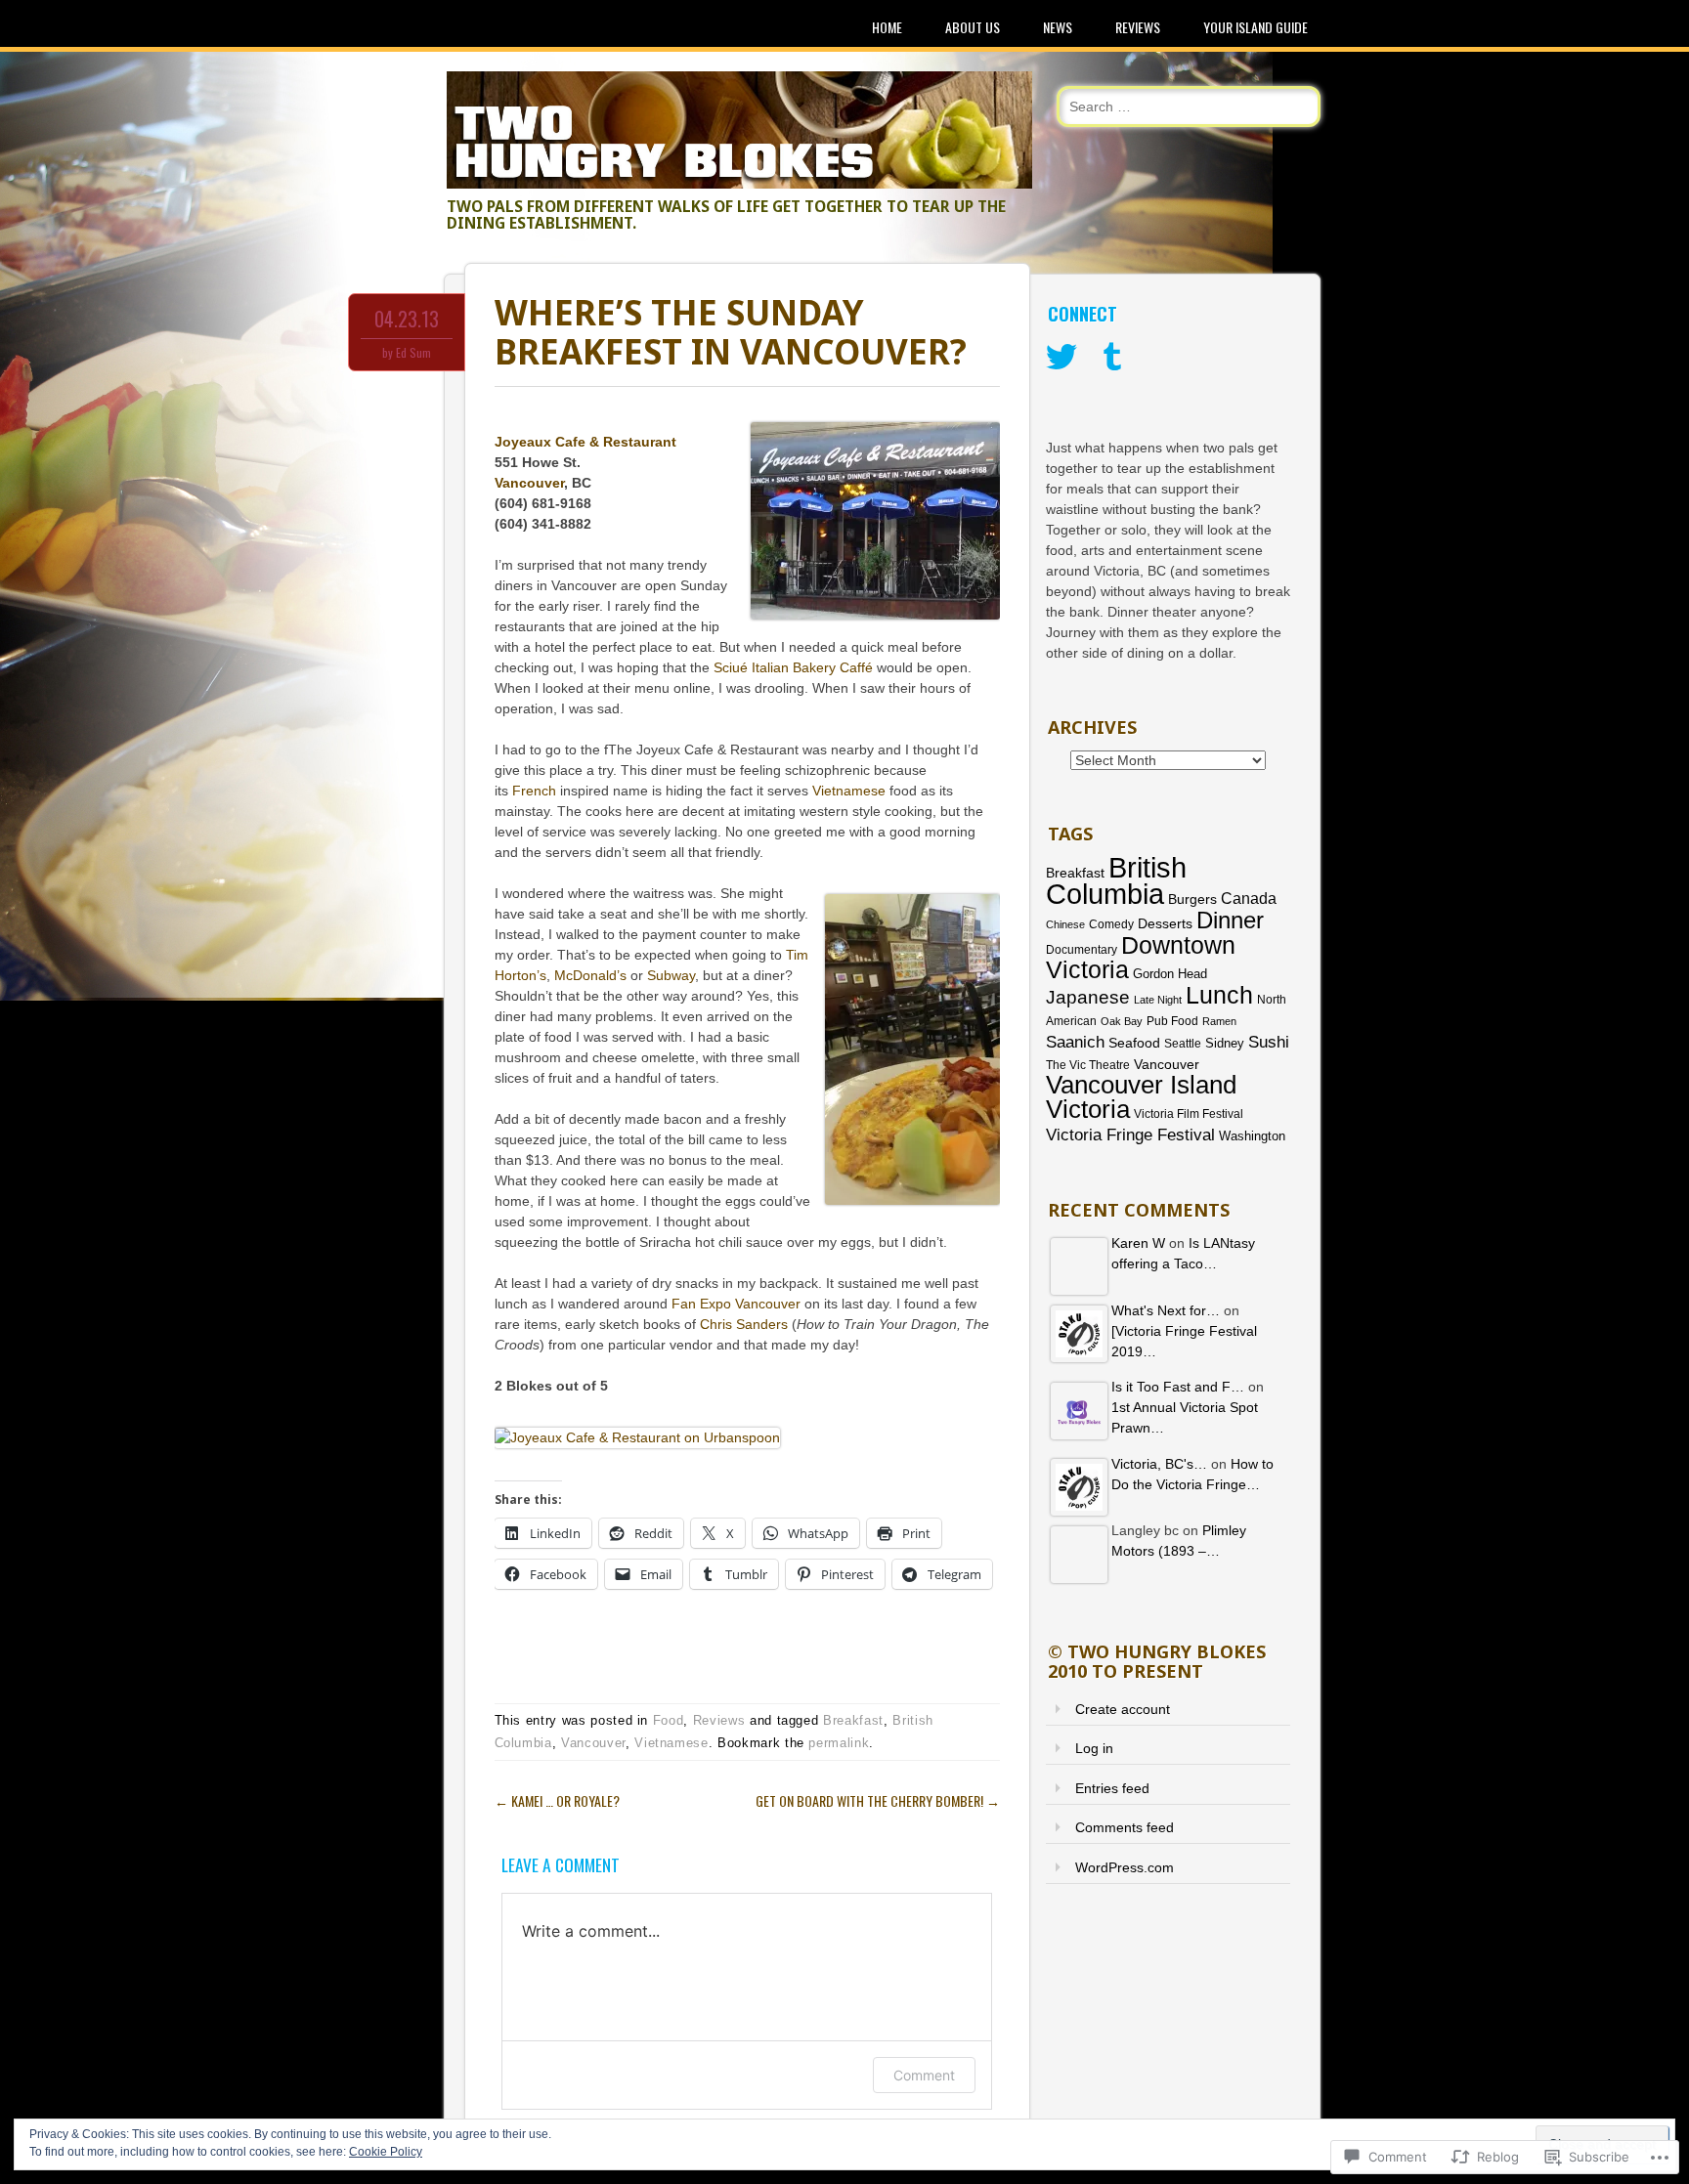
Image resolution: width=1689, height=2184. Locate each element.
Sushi (1269, 1042)
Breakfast (853, 1720)
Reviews (1138, 27)
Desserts (1165, 924)
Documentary (1082, 949)
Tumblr (1112, 358)
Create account (1123, 1709)
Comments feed (1125, 1827)
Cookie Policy (386, 2152)
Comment (924, 2075)
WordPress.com (1125, 1867)
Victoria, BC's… (1159, 1464)
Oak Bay (1122, 1021)
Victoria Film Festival (1189, 1114)
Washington (1252, 1136)
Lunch (1219, 995)
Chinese (1065, 924)
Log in (1094, 1748)
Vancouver (529, 483)
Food (669, 1720)
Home (887, 27)
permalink (839, 1743)
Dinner (1230, 920)
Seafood (1134, 1043)
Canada (1249, 898)
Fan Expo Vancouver (736, 1304)
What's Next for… (1166, 1310)
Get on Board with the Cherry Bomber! (878, 1800)
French (534, 791)
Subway (671, 975)
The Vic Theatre (1088, 1065)
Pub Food (1172, 1021)
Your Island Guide (1256, 27)
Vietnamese (849, 791)
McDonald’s (590, 975)
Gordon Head (1170, 974)
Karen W (1138, 1243)
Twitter (1061, 358)
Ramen (1219, 1021)
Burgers (1192, 899)
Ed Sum (413, 352)
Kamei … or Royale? (557, 1800)
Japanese (1088, 997)
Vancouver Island (1141, 1085)
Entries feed (1112, 1788)
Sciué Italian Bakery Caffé (793, 667)
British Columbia (1116, 880)
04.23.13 (407, 319)
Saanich (1075, 1042)
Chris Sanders (744, 1324)
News (1058, 27)
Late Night (1158, 1000)
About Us (973, 27)
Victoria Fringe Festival (1130, 1135)
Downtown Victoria (1141, 957)
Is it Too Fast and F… (1178, 1387)
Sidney (1225, 1043)
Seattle (1183, 1044)
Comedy (1111, 924)
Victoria (1088, 1109)
